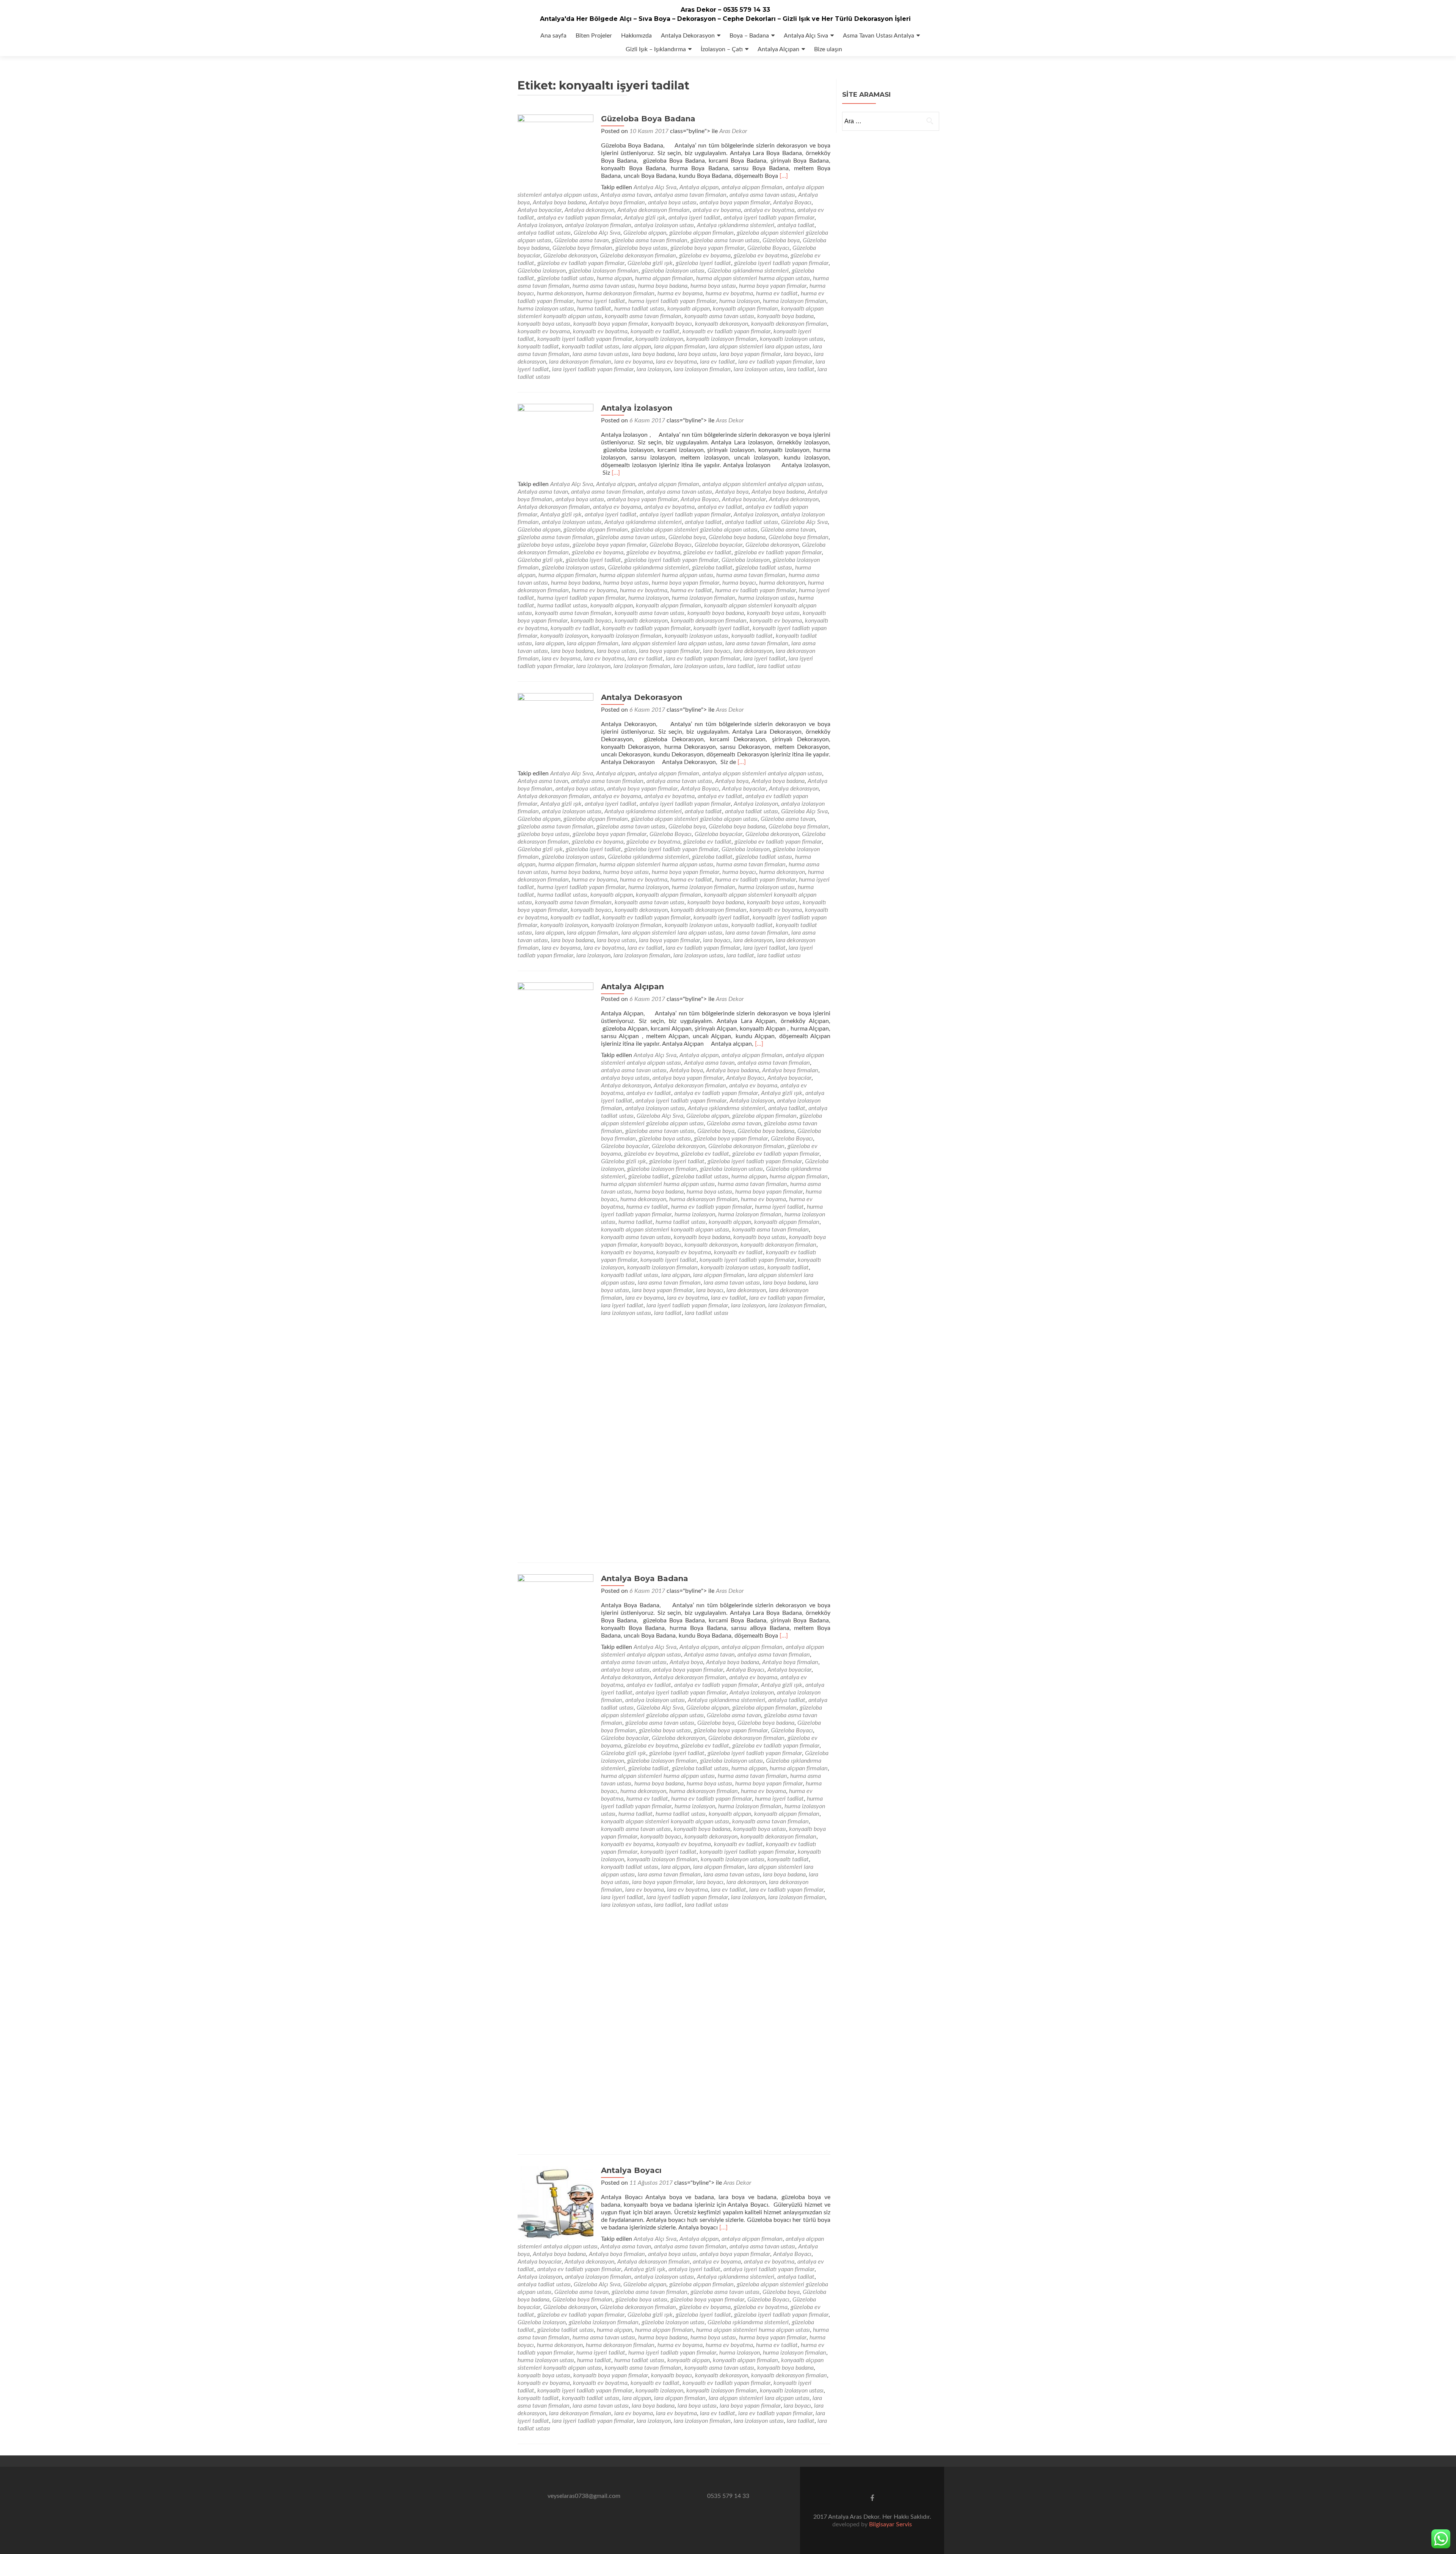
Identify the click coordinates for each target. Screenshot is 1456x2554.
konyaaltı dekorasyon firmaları (789, 324)
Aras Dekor (733, 131)
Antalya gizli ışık (645, 218)
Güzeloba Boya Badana (648, 119)
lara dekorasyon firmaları (580, 362)
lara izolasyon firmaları (702, 369)
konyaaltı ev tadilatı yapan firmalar (726, 331)
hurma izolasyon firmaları (795, 301)
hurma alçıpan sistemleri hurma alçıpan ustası (753, 278)
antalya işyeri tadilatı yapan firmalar (769, 218)
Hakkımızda (636, 36)
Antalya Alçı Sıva (806, 36)
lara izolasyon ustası (759, 369)
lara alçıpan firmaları (680, 347)
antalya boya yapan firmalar (735, 202)
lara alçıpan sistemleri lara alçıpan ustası (759, 347)
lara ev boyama (634, 362)
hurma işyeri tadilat (601, 301)
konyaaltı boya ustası (544, 324)
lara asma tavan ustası (601, 354)
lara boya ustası (697, 354)
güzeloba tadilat (712, 568)
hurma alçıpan (614, 278)
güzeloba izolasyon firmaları (604, 271)
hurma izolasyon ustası (546, 309)
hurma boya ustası (713, 286)
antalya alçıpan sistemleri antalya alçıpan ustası (762, 484)
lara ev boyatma (676, 362)
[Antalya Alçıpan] (555, 1266)
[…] (784, 176)
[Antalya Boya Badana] (555, 1858)
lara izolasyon (654, 369)
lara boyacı (797, 354)
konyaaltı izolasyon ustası (792, 339)
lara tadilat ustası (779, 666)
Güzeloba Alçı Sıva (597, 233)
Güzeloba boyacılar (719, 545)
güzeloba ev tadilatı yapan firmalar (581, 263)
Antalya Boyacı (792, 202)
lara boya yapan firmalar (750, 354)
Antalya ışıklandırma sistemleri (736, 225)
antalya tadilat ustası (544, 233)
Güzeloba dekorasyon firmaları (638, 256)
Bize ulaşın (828, 49)
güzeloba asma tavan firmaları (650, 240)
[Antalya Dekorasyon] (555, 731)
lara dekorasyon (753, 651)
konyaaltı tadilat (538, 347)
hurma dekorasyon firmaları (620, 293)
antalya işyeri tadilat (694, 218)
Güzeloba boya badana (737, 537)
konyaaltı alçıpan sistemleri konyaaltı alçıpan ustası (665, 1230)
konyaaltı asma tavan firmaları (643, 316)
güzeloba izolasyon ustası (673, 271)
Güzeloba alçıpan (645, 233)
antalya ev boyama (717, 210)
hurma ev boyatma (729, 293)
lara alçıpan (637, 347)
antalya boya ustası (672, 202)
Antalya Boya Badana (645, 1578)
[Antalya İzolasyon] (555, 441)
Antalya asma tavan (626, 195)
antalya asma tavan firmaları (690, 195)
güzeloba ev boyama (705, 256)
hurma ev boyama (680, 293)
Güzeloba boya (781, 240)
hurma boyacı (739, 583)
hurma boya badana (663, 286)
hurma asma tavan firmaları (751, 575)
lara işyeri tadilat (764, 659)
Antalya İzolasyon (637, 408)
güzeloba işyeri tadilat (703, 263)
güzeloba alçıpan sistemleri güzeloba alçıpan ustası (694, 530)
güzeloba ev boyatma (761, 256)
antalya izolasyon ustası (664, 225)
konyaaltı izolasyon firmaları (722, 339)
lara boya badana (653, 354)
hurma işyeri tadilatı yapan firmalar (672, 301)
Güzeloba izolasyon (542, 271)
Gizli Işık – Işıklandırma (656, 49)
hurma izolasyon (740, 301)
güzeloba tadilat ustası (566, 278)
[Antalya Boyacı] (555, 2204)
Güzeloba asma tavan (581, 240)
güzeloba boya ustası (641, 248)
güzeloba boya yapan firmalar (707, 248)
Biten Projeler (594, 36)
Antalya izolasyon (540, 225)
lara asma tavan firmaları (757, 643)
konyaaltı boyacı (672, 324)
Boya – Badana (749, 36)
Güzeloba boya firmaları (582, 248)
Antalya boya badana (559, 202)
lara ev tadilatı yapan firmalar (775, 362)
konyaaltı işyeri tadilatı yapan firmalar (585, 339)
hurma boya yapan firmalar (773, 286)
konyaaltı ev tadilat (655, 331)
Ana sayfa (553, 36)
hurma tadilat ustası (639, 309)
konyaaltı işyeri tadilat (722, 628)
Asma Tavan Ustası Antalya (879, 36)
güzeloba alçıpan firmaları (701, 233)
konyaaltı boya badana (785, 316)
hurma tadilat (594, 309)
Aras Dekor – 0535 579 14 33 (725, 10)
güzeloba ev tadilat (707, 552)
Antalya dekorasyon (589, 210)
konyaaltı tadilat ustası (591, 347)
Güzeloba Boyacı (768, 248)
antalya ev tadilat (720, 507)
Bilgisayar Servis (890, 2524)
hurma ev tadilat (777, 293)
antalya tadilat (796, 225)
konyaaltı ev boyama (544, 331)
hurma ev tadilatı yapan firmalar (755, 590)
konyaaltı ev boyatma (600, 331)
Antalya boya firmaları (617, 202)
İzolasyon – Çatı (722, 49)
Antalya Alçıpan (778, 49)
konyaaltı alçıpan (689, 309)
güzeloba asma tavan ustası (725, 240)
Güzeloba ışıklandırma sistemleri (748, 271)
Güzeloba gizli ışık (650, 263)
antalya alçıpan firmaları (752, 187)
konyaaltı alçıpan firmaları (745, 309)
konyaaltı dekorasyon (722, 324)
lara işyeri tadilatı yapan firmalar (593, 369)
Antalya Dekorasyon (688, 36)
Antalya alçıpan (699, 187)
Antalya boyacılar (540, 210)
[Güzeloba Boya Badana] (555, 152)
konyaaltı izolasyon (659, 339)
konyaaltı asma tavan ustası (719, 316)
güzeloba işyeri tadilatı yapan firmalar (781, 263)
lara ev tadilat (718, 362)
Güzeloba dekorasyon (570, 256)
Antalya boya (732, 492)
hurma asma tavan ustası (604, 286)
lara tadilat (801, 369)
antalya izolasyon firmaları (598, 225)
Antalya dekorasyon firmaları (653, 210)
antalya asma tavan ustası (762, 195)
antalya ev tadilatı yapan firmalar (579, 218)
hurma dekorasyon (560, 293)
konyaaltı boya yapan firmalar (611, 324)
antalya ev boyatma (769, 210)
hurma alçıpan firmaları (664, 278)
